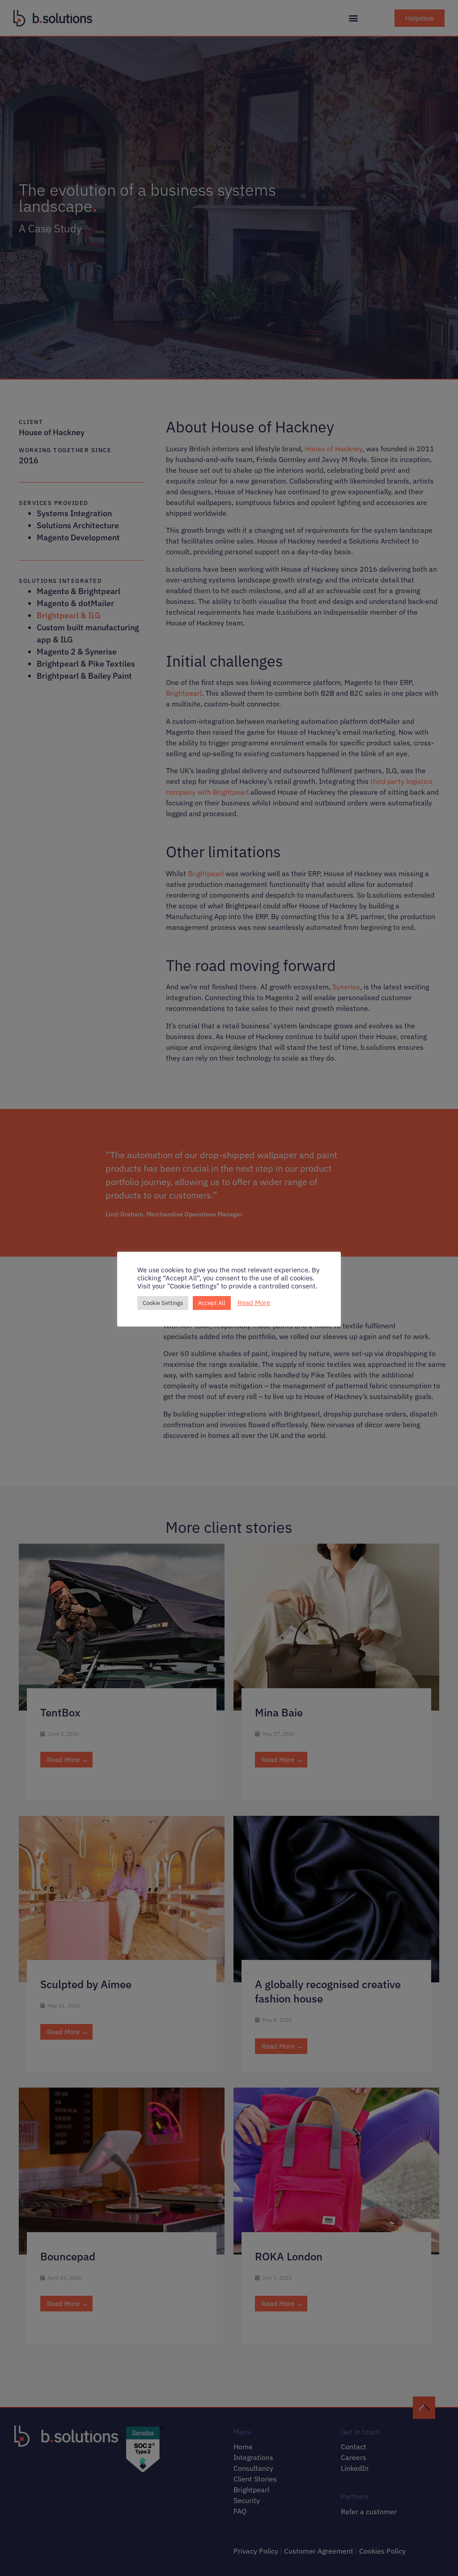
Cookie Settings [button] (163, 1303)
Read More (254, 1303)
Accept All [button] (212, 1303)
